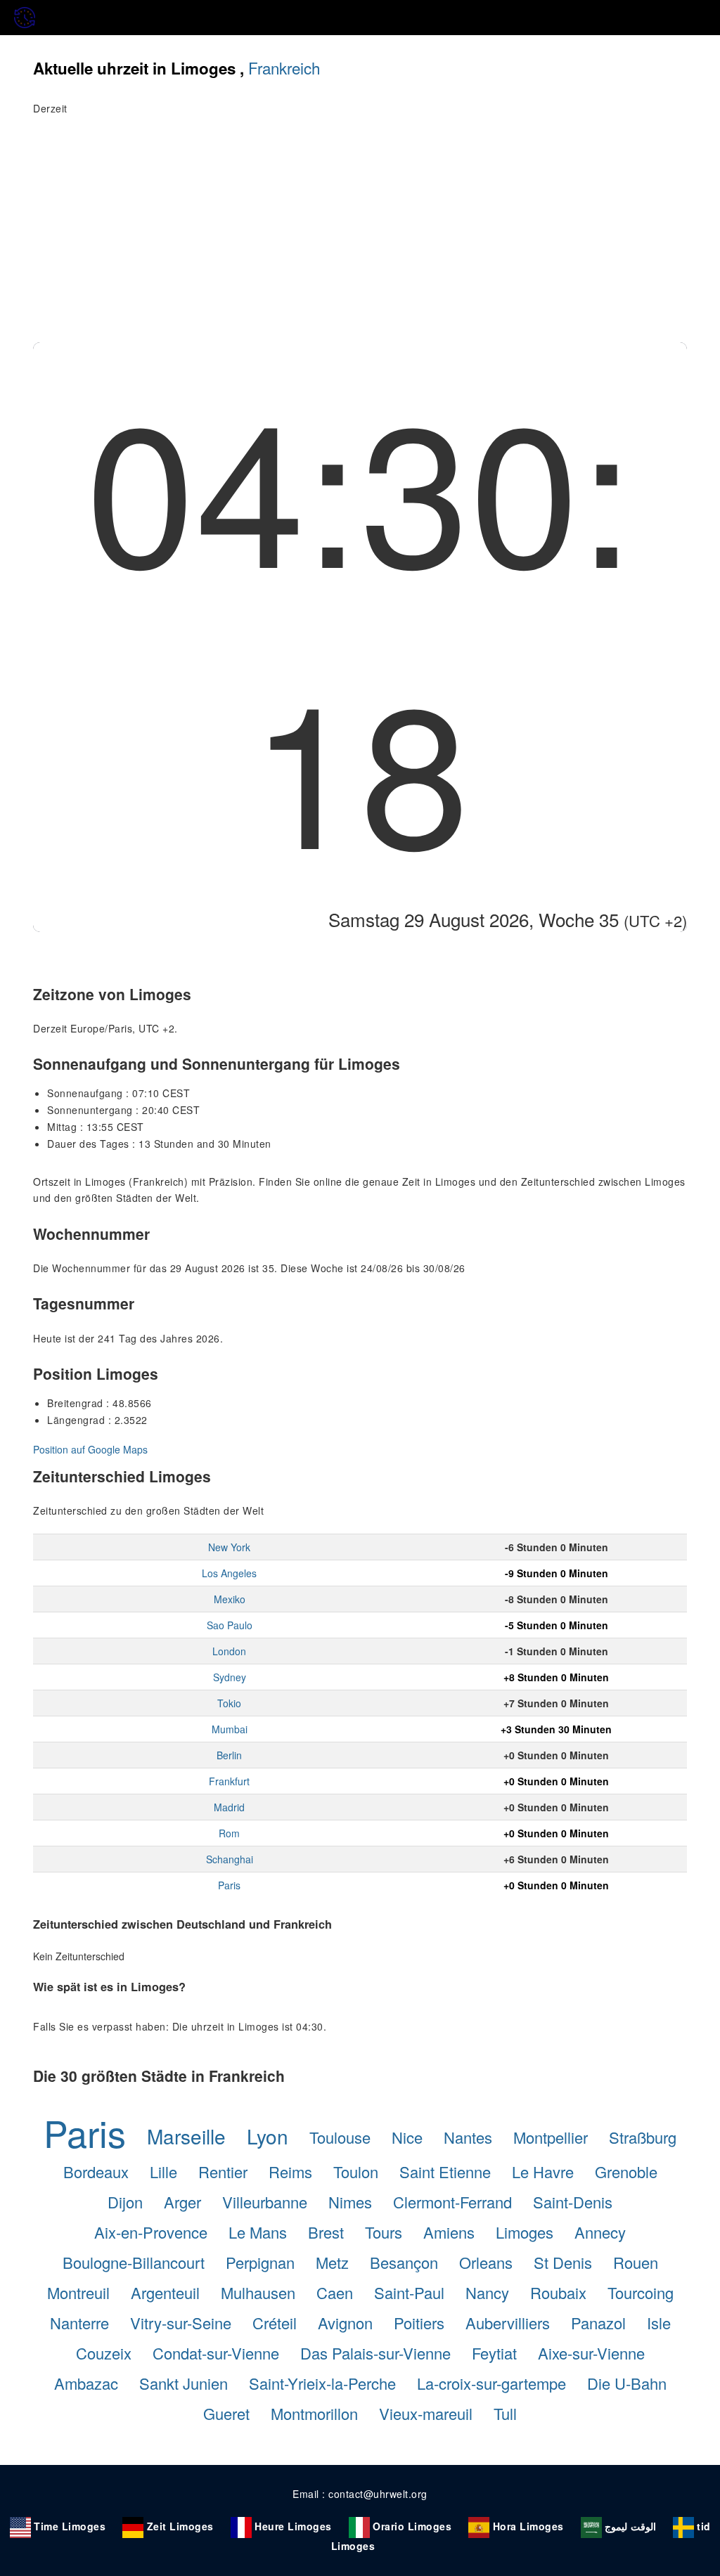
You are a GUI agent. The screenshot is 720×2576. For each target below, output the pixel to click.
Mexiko (230, 1599)
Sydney (230, 1677)
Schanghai (230, 1859)
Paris (229, 1885)
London (229, 1651)
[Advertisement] (360, 237)
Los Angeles (229, 1573)
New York (229, 1547)
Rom (229, 1833)
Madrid (229, 1807)
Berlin (229, 1755)
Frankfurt (229, 1781)
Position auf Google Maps (90, 1449)
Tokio (229, 1703)
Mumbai (230, 1729)
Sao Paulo (230, 1625)
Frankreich (284, 67)
